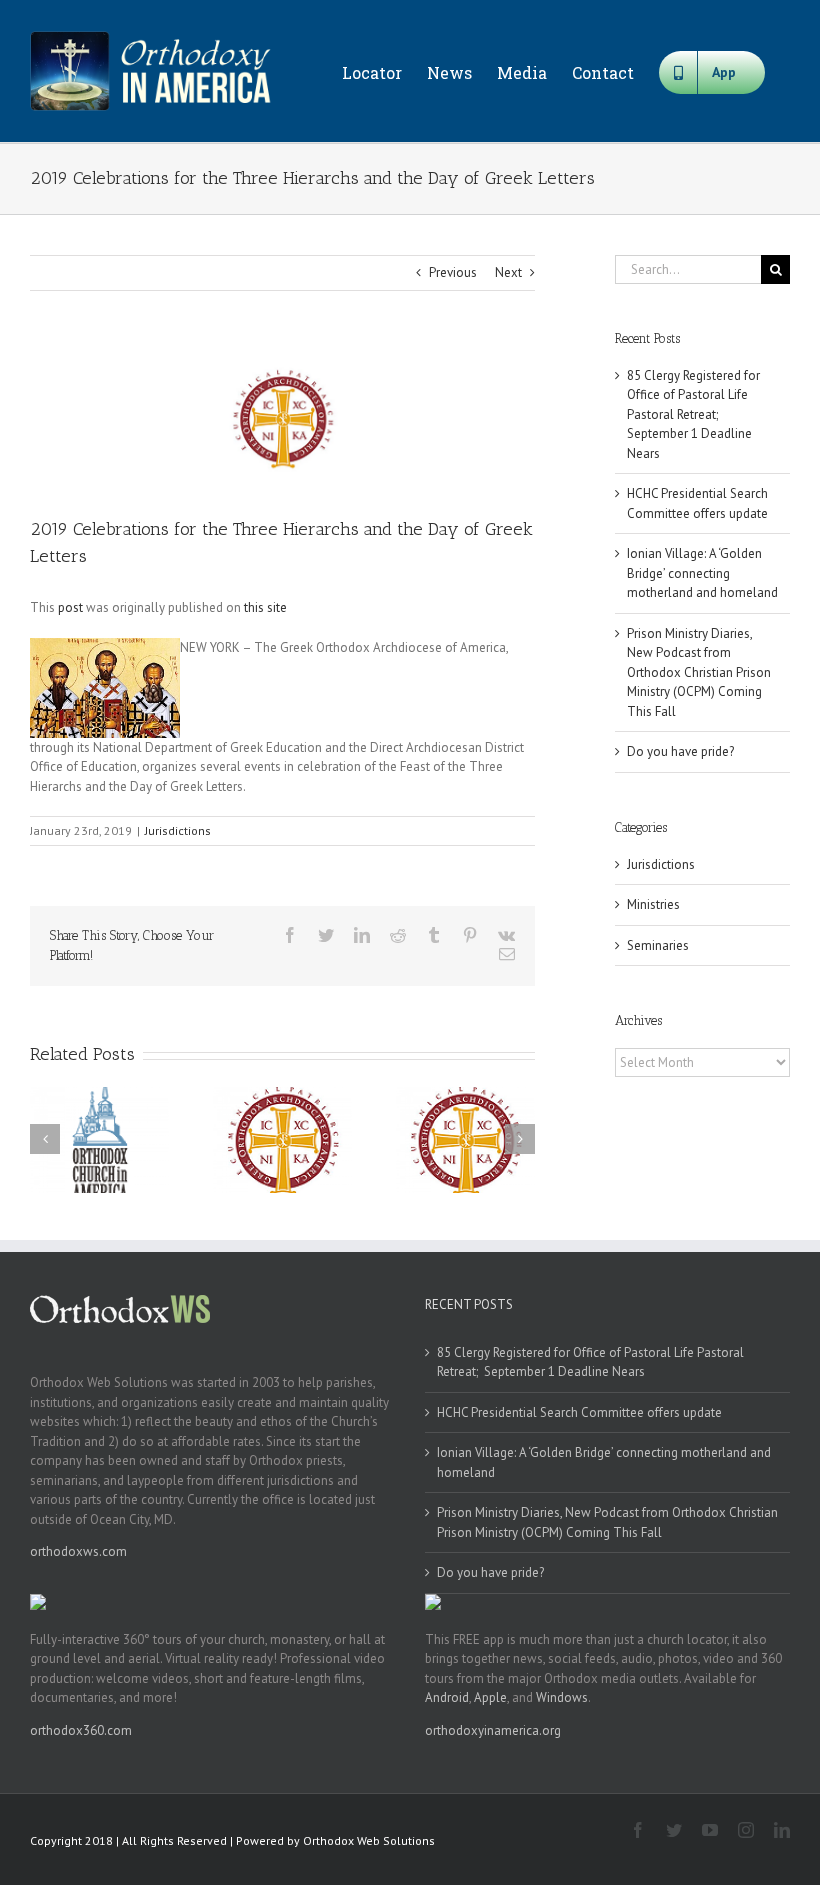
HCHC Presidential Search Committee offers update (579, 1412)
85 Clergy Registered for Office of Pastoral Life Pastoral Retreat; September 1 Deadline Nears (693, 414)
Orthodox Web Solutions (369, 1840)
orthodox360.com (81, 1730)
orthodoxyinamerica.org (493, 1730)
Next (508, 272)
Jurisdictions (178, 830)
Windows (562, 1697)
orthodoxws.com (78, 1551)
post (70, 607)
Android (447, 1697)
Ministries (653, 904)
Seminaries (658, 945)
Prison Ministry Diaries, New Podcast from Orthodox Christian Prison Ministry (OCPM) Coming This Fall (699, 672)
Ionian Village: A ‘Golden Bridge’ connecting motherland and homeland (702, 573)
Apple (490, 1697)
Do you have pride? (680, 751)
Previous (453, 272)
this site (265, 607)
